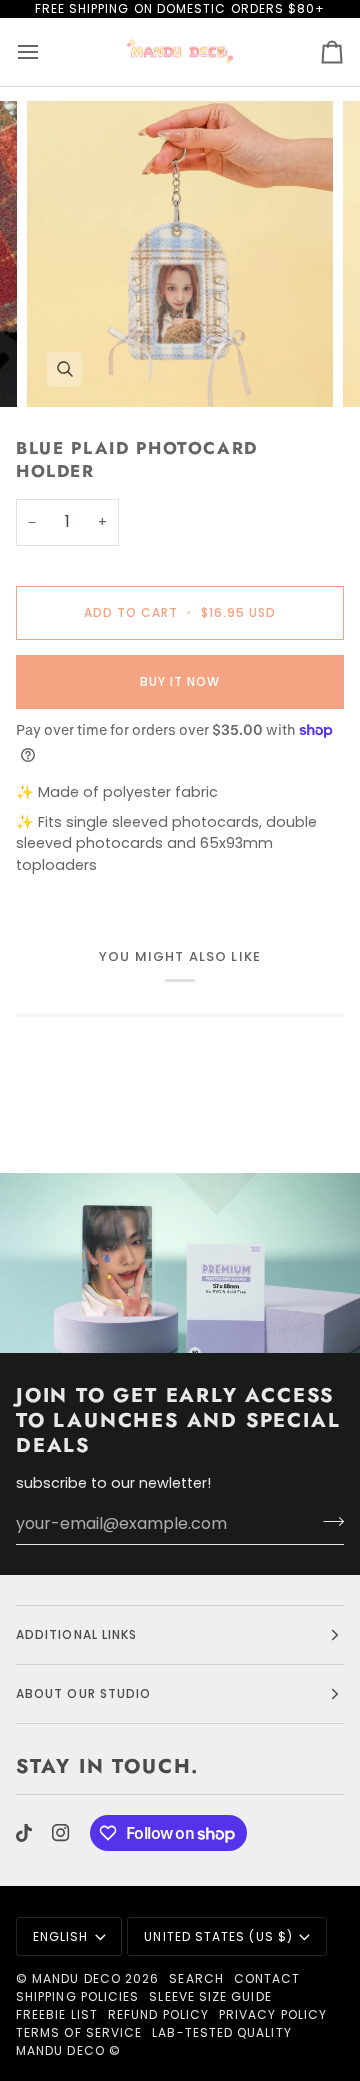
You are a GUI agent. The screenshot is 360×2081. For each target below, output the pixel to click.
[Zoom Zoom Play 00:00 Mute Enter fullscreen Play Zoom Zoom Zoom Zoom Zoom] (180, 254)
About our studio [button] (83, 1693)
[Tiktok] (24, 1833)
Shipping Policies (77, 1996)
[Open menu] (46, 52)
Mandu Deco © (68, 2050)
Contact (267, 1978)
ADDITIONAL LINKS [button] (76, 1634)
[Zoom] (64, 369)
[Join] (327, 1521)
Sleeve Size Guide (210, 1996)
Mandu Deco (76, 1978)
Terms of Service (79, 2032)
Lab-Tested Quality (221, 2032)
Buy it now (180, 681)
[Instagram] (61, 1833)
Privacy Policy (273, 2014)
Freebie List (57, 2014)
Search (196, 1978)
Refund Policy (158, 2014)
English (61, 1936)
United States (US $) (218, 1936)
